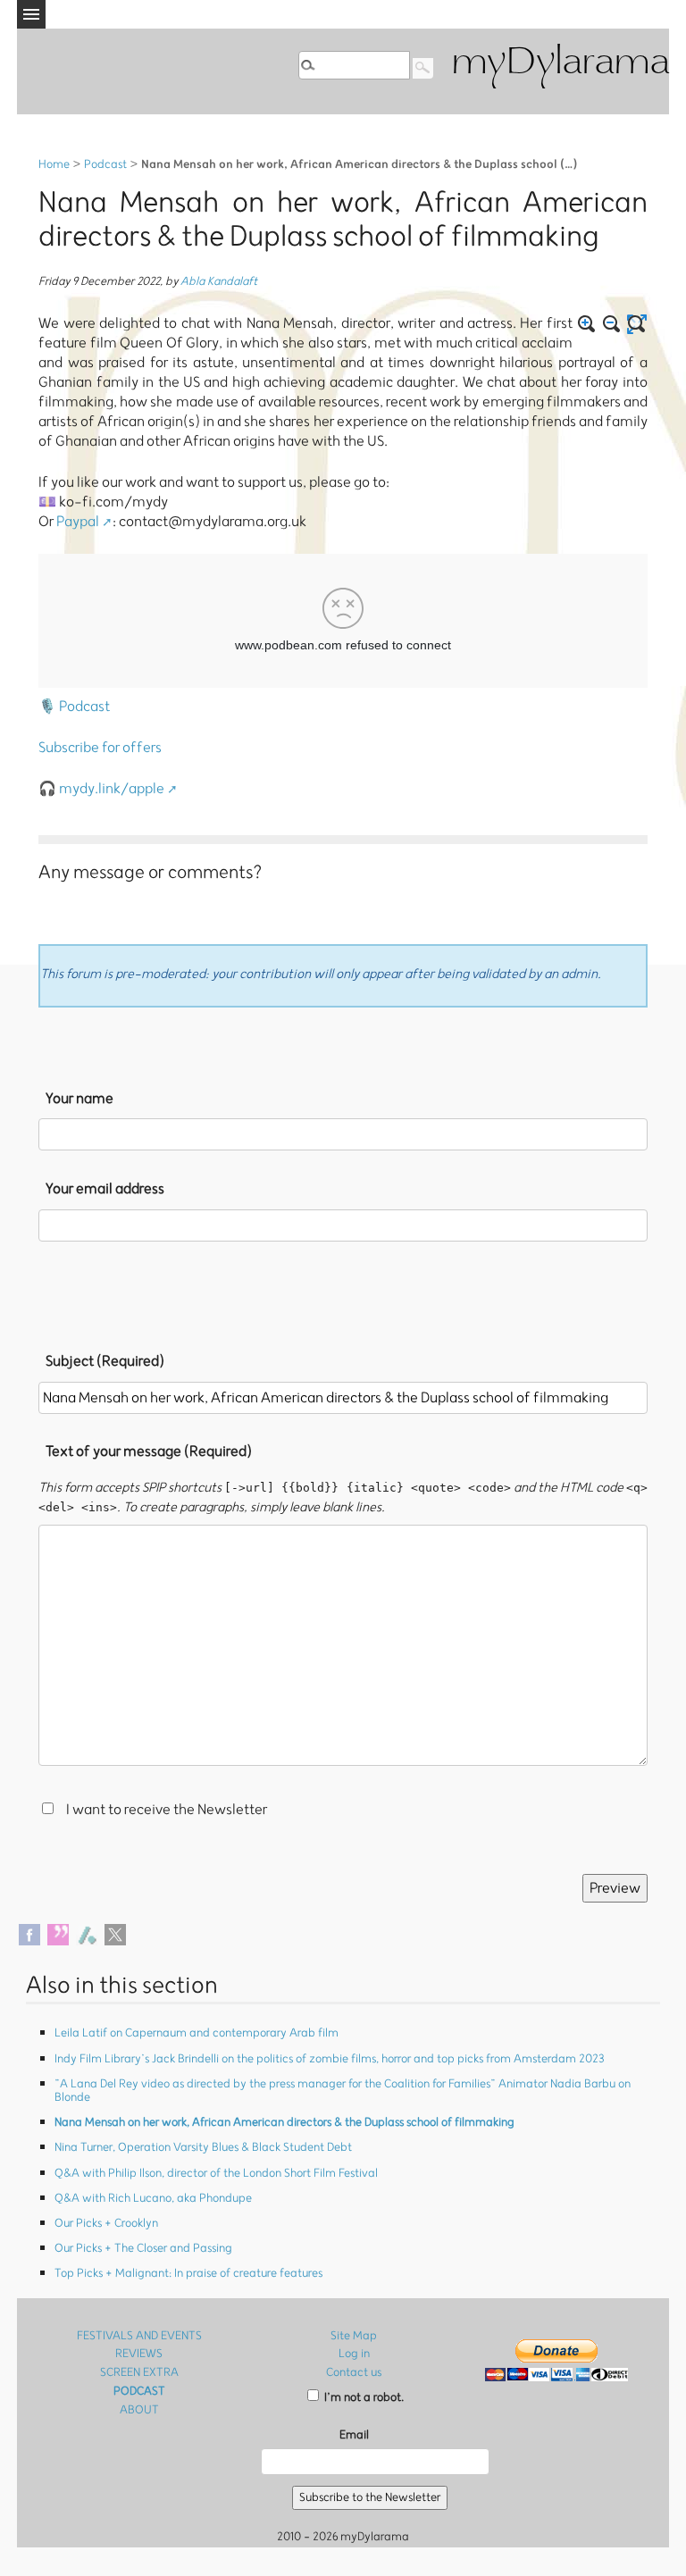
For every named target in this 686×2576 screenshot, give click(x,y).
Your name (79, 1099)
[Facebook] (29, 1934)
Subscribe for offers (100, 748)
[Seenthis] (58, 1934)
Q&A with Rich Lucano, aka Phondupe (153, 2199)
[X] (115, 1934)
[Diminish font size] (612, 324)
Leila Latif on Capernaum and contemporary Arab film (197, 2033)
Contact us (354, 2373)
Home (54, 165)
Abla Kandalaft (219, 282)
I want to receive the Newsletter (167, 1810)
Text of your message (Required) (149, 1451)
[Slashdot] (87, 1934)
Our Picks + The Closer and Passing (143, 2249)
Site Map (354, 2336)
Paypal (78, 522)
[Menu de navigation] (31, 14)
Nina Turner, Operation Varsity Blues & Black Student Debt (203, 2148)
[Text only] (637, 324)
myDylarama (560, 64)
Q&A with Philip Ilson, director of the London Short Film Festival (216, 2174)
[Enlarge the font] (587, 324)
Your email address (105, 1189)
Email (354, 2435)
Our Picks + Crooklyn (106, 2224)
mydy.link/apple (112, 789)
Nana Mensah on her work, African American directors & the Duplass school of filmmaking (284, 2123)
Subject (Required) (105, 1361)
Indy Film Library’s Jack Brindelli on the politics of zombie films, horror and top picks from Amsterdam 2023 (330, 2059)
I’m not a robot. (363, 2398)
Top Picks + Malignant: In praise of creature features (188, 2274)
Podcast (105, 165)
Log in (354, 2354)
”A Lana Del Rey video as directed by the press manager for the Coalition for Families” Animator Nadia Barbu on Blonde (343, 2091)
